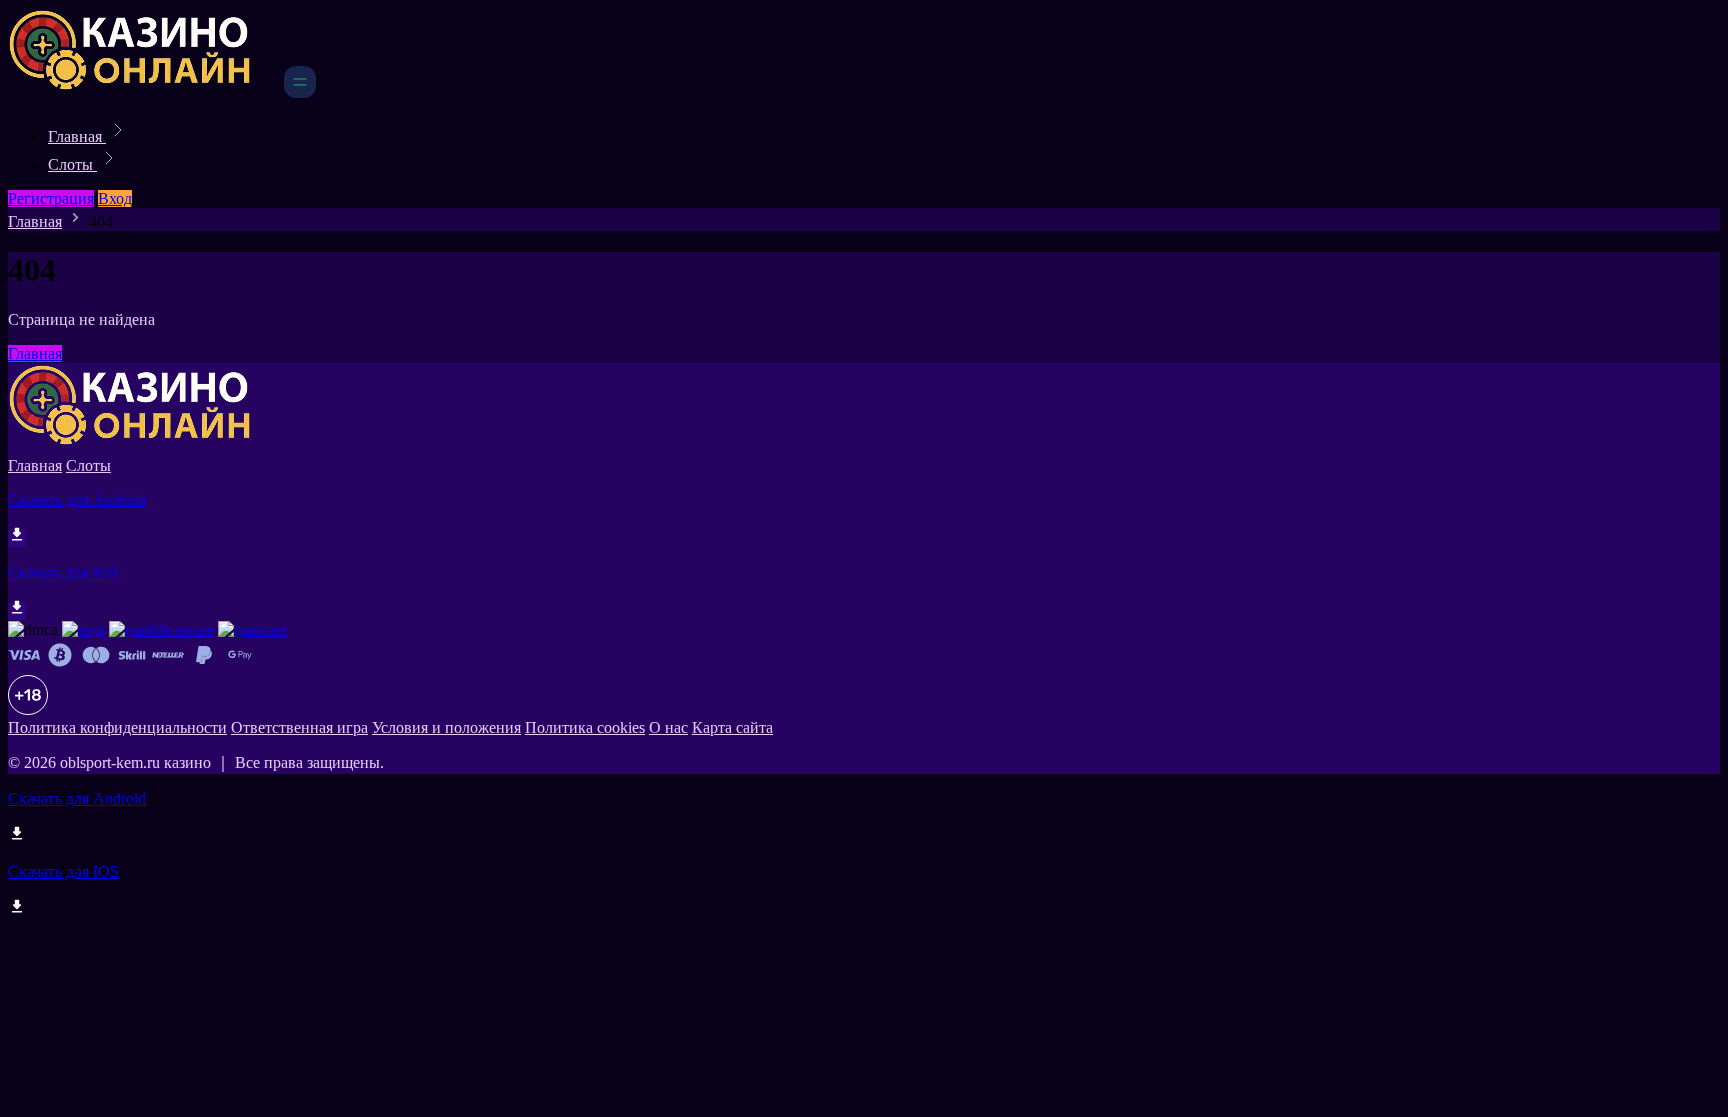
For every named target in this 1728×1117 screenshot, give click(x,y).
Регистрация (51, 198)
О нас (668, 727)
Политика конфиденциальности (117, 727)
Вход (115, 198)
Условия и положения (446, 727)
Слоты (72, 164)
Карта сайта (732, 727)
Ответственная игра (299, 727)
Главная (77, 136)
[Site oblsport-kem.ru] (144, 92)
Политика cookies (585, 727)
